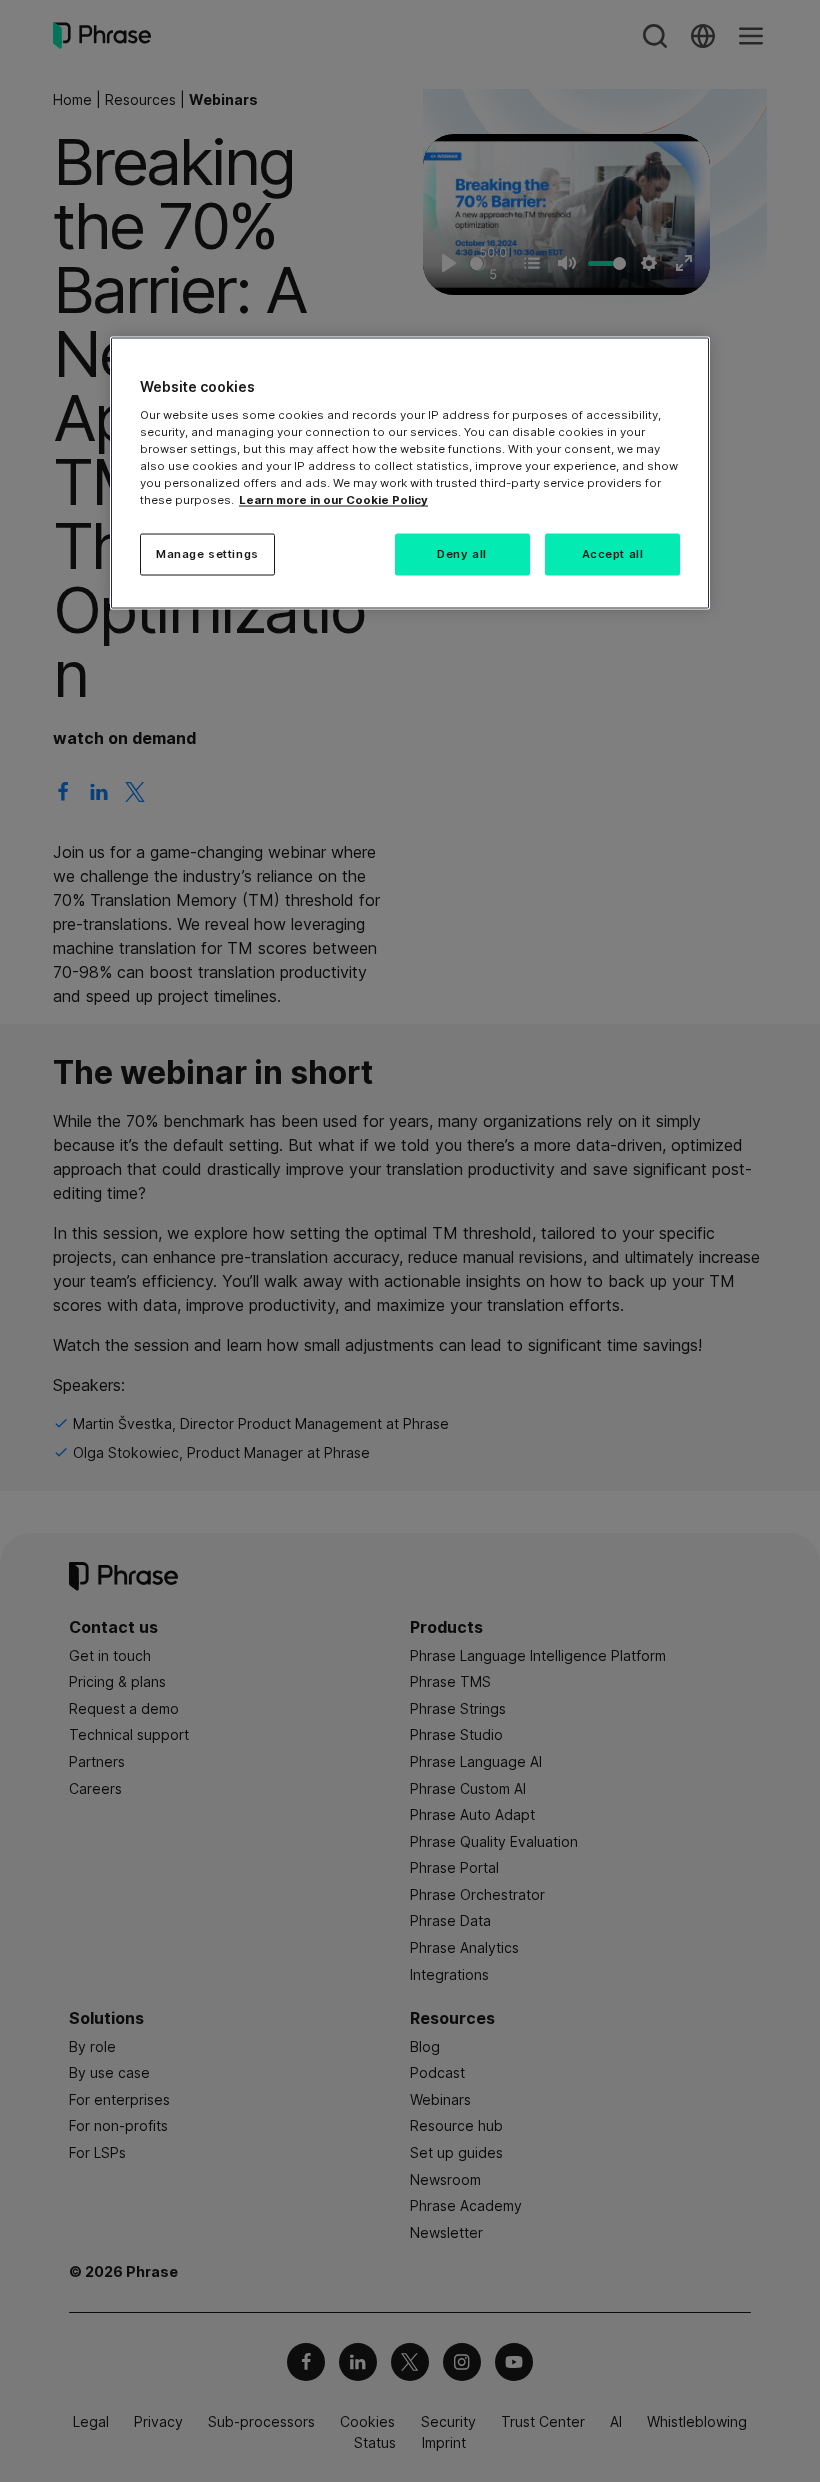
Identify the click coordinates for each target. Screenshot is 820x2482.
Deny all (462, 554)
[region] (410, 473)
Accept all (613, 554)
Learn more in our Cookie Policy (333, 500)
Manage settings (207, 554)
